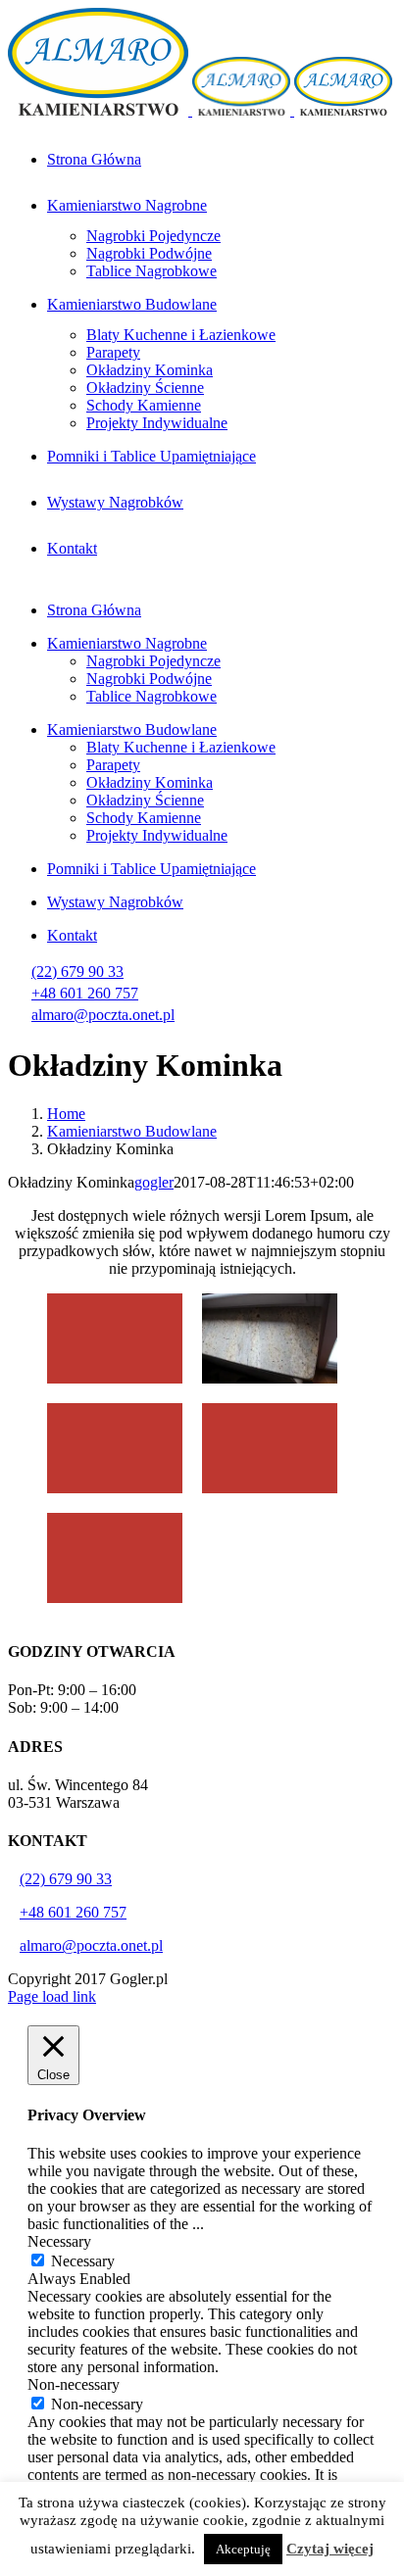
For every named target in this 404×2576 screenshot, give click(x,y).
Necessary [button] (59, 2241)
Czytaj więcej (330, 2549)
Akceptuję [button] (243, 2549)
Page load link (52, 1996)
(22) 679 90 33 (77, 972)
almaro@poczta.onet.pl (103, 1015)
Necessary (83, 2261)
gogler (154, 1182)
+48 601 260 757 (85, 993)
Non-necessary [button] (74, 2384)
